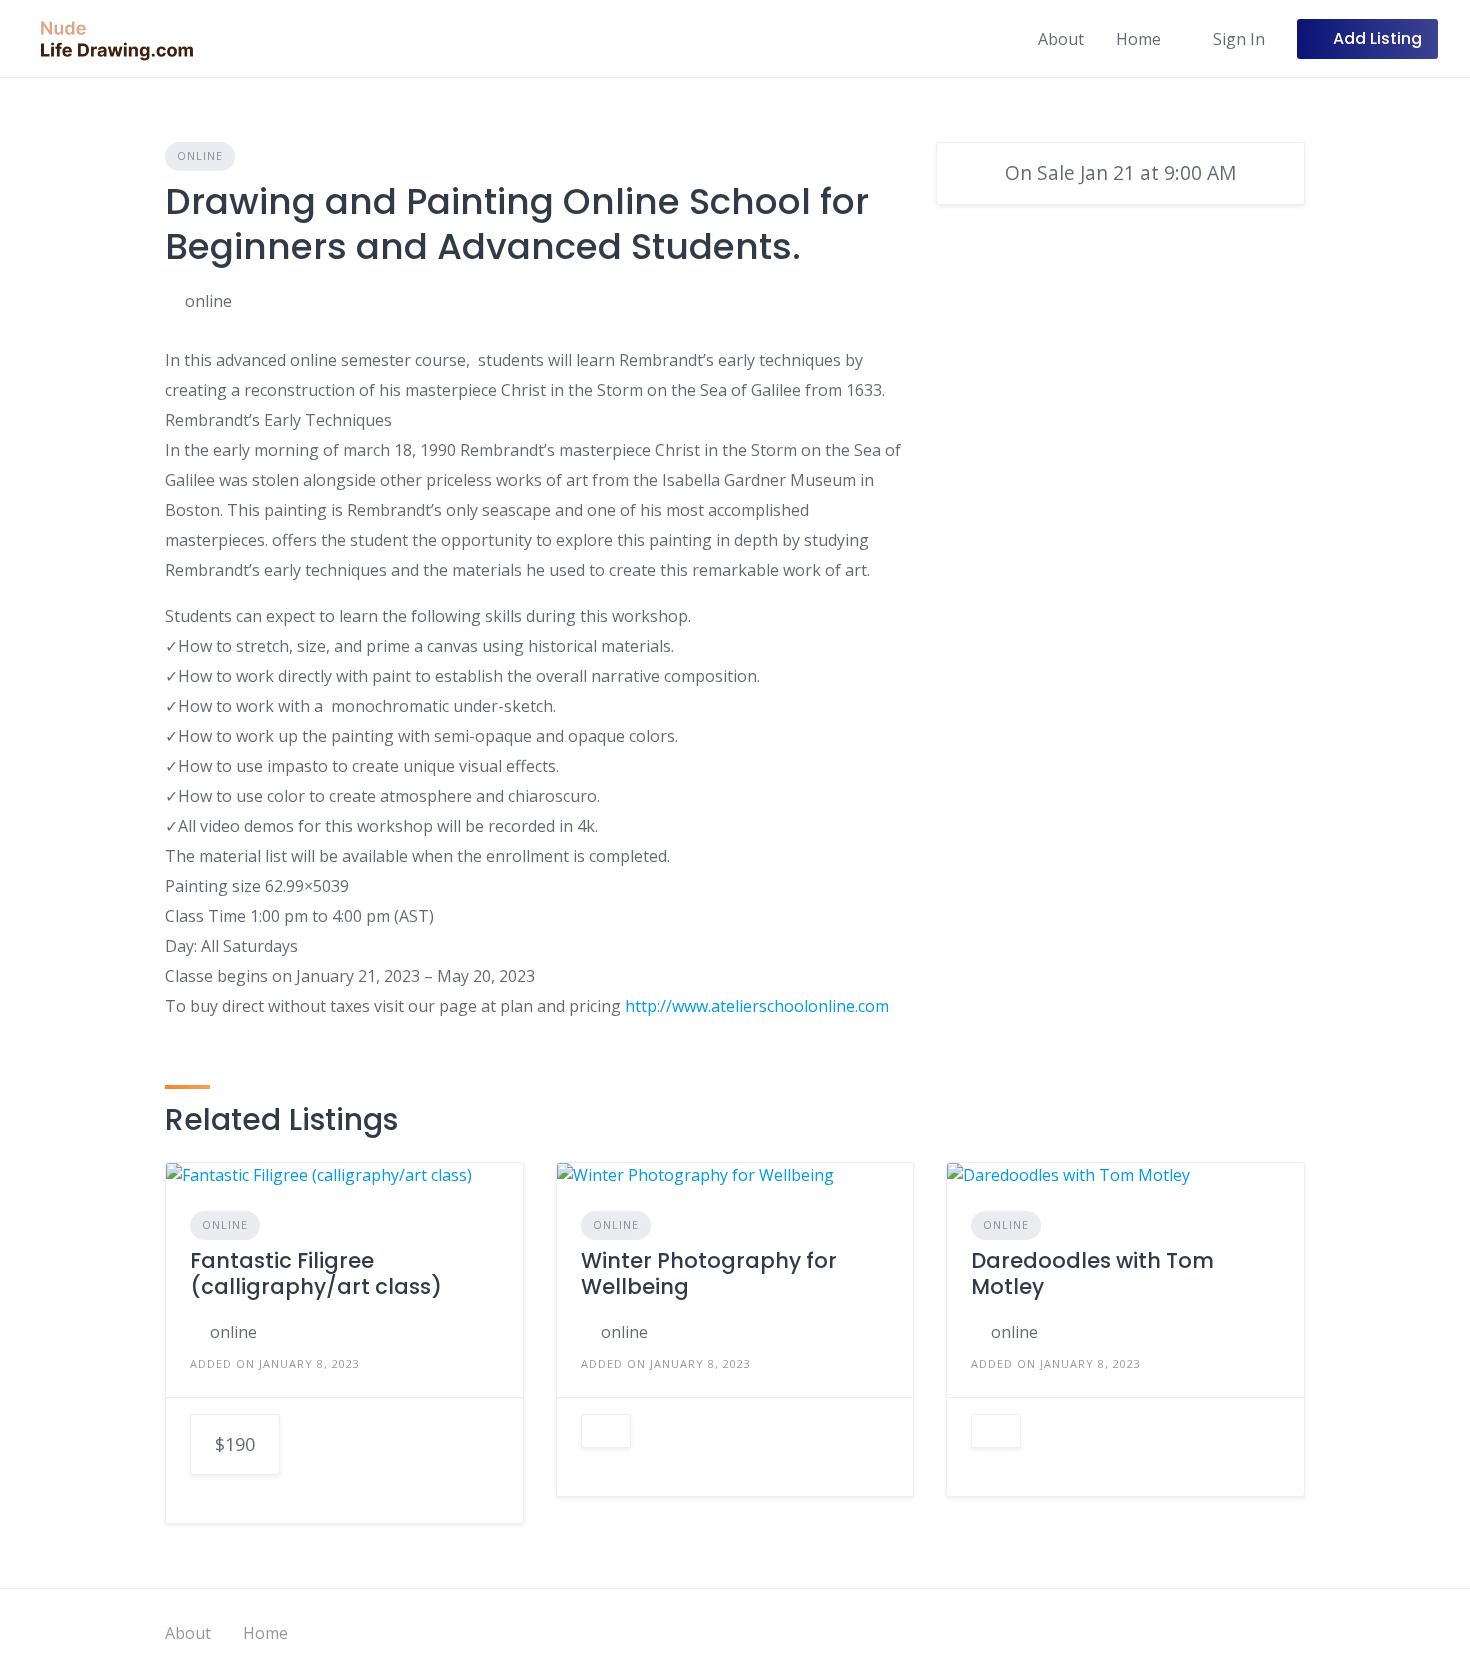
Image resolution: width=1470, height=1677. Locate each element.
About (1061, 39)
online (208, 301)
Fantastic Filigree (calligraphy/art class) (316, 1273)
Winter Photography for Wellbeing (709, 1273)
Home (1138, 39)
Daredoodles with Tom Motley (1092, 1273)
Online (200, 155)
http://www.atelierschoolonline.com (757, 1006)
